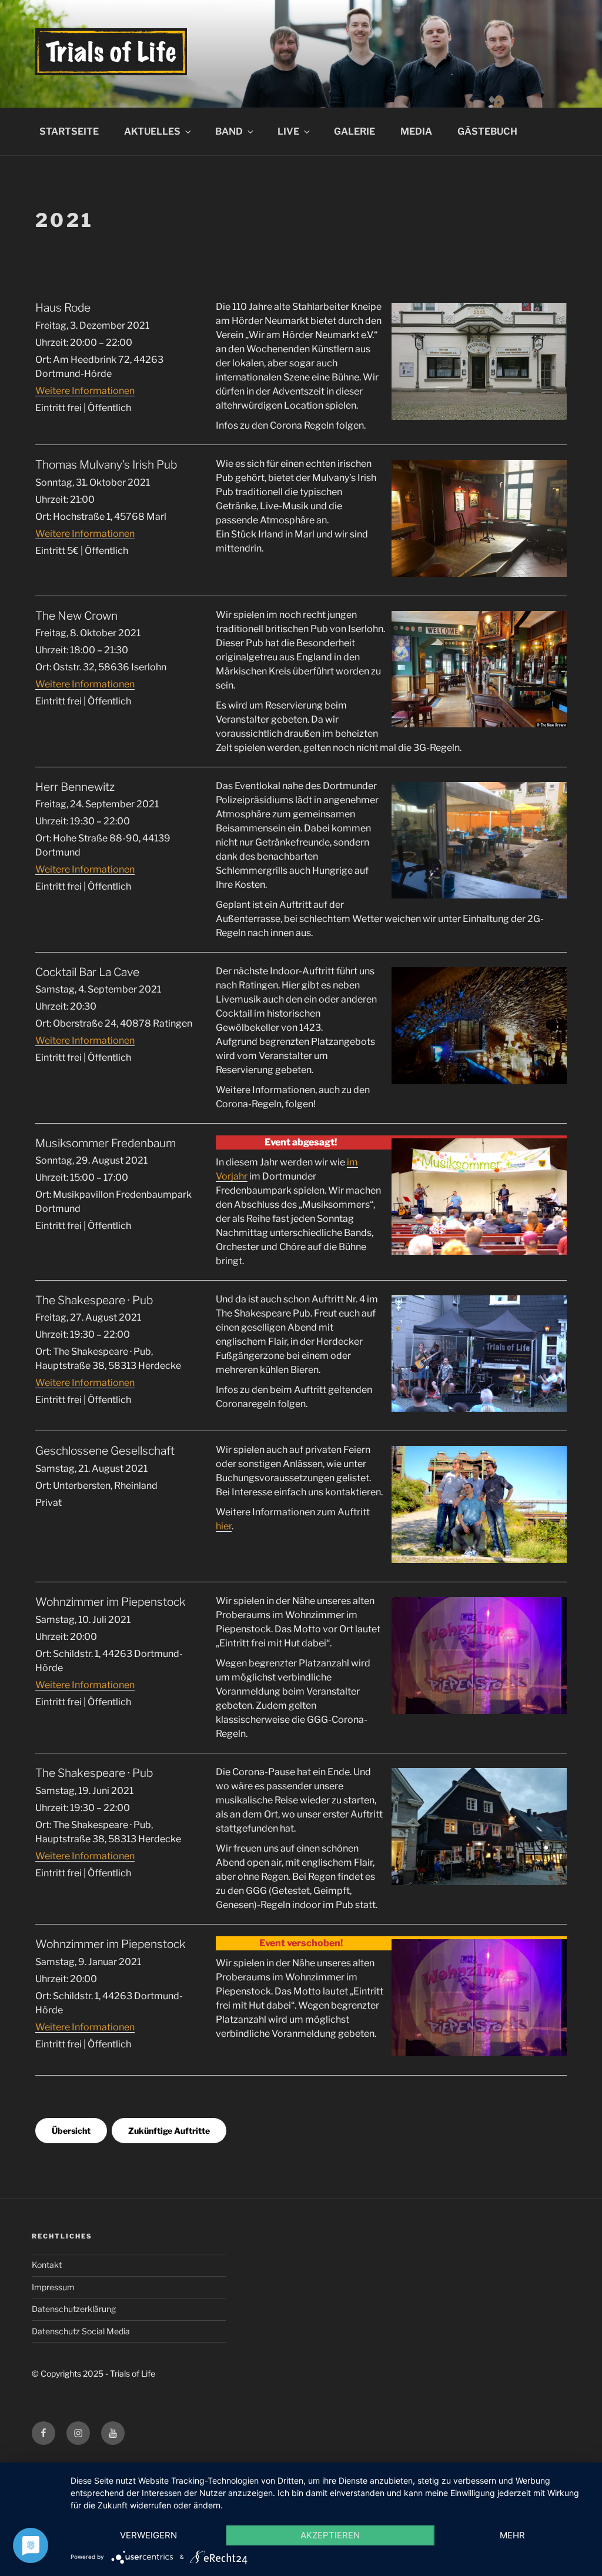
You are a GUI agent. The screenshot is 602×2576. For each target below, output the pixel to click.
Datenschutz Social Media (81, 2331)
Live (288, 131)
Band (229, 131)
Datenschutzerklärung (74, 2309)
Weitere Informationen (85, 391)
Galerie (354, 131)
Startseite (69, 131)
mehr (512, 2535)
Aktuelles (152, 131)
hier (224, 1526)
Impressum (53, 2287)
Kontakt (47, 2265)
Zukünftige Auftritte (169, 2131)
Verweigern (148, 2535)
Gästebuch (487, 131)
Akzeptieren (330, 2535)
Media (416, 131)
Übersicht (71, 2131)
